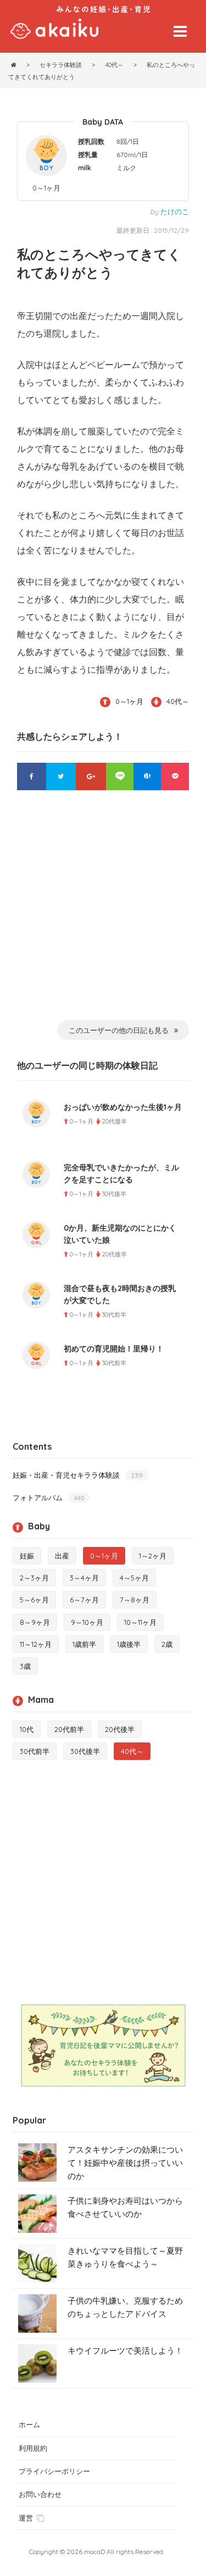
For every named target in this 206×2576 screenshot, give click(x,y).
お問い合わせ (40, 2494)
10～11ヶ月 (140, 1622)
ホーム (29, 2424)
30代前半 (35, 1751)
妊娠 (27, 1556)
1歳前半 (84, 1644)
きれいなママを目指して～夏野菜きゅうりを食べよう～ (125, 2257)
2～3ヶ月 (34, 1578)
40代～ (178, 701)
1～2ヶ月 (153, 1556)
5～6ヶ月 (34, 1600)
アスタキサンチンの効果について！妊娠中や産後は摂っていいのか (125, 2163)
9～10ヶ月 (87, 1622)
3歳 (25, 1666)
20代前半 (69, 1729)
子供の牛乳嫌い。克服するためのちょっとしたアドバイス (125, 2307)
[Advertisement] (103, 912)
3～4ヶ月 (84, 1578)
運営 (26, 2518)
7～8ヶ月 (135, 1600)
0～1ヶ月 (46, 188)
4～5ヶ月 (134, 1578)
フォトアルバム (49, 1497)
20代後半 (120, 1729)
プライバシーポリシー (54, 2471)
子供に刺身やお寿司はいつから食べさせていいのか (125, 2207)
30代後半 (85, 1751)
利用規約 (33, 2448)
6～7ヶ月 (84, 1600)
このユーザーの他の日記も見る (119, 1030)
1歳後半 (129, 1644)
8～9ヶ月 (35, 1622)
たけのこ (175, 211)
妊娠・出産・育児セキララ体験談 (78, 1475)
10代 (27, 1729)
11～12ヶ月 (36, 1644)
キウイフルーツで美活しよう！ (125, 2351)
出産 (62, 1556)
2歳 (167, 1644)
